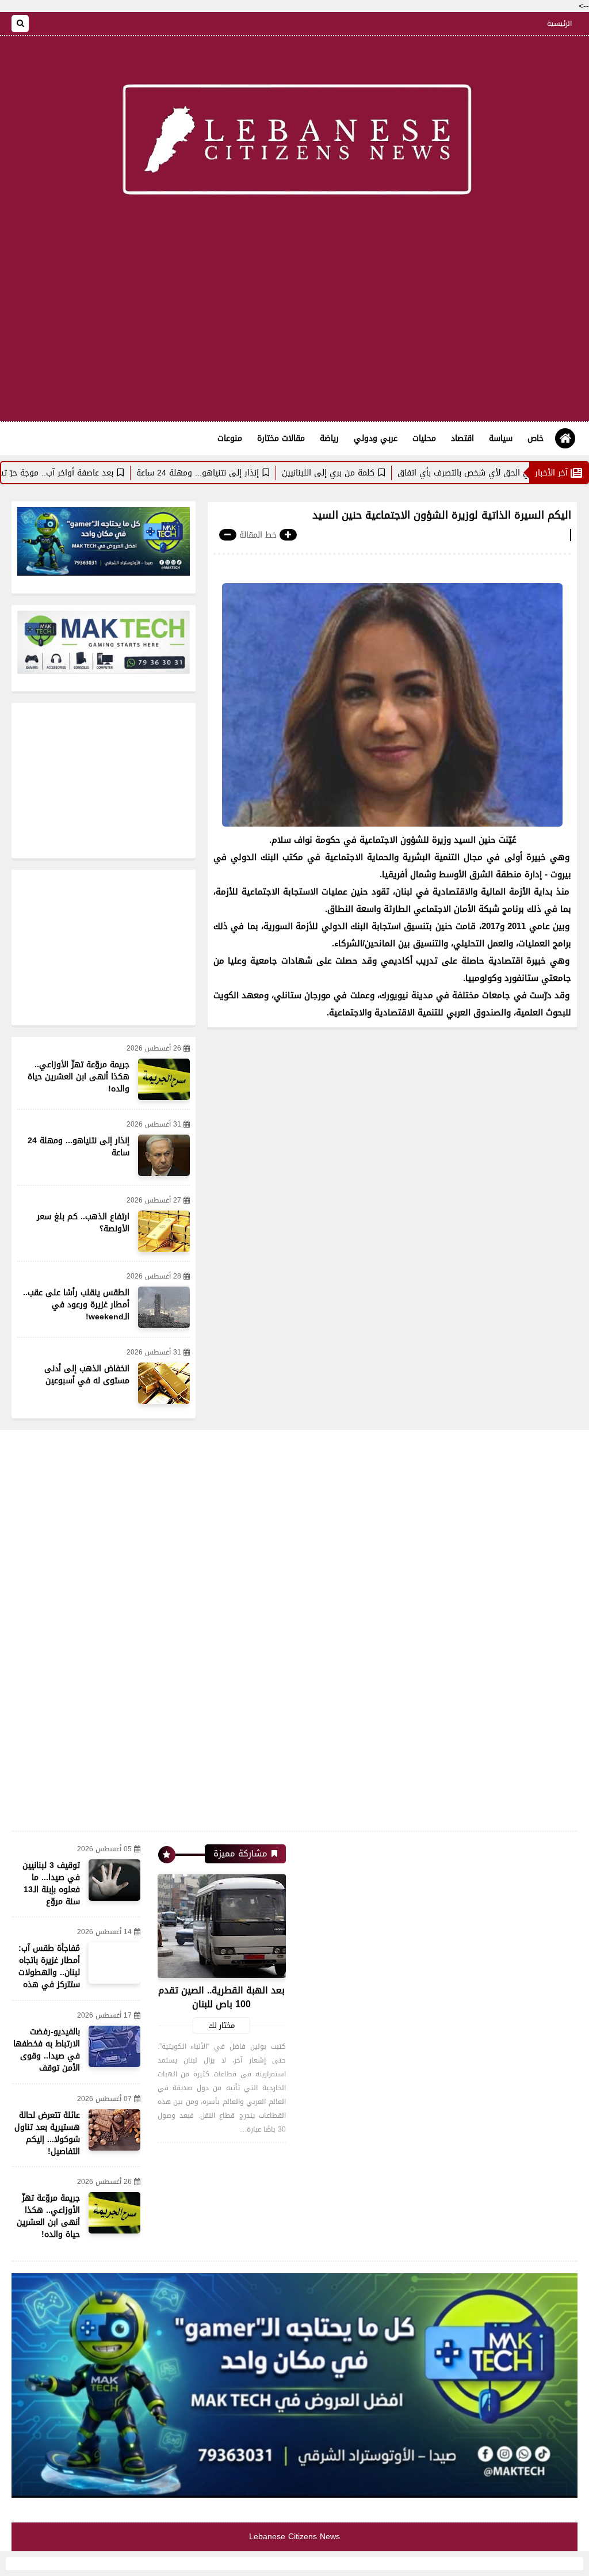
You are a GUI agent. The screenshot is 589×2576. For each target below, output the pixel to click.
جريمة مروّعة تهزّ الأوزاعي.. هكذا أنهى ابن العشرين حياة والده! (79, 1077)
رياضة (329, 438)
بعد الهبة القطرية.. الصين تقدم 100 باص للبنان (221, 1997)
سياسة (501, 438)
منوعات (230, 438)
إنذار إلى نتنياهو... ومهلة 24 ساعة (256, 473)
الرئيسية (559, 24)
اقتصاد (462, 438)
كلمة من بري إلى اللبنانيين (387, 473)
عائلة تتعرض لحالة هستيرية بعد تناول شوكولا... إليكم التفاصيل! (47, 2133)
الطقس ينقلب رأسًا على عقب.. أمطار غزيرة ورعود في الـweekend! (76, 1305)
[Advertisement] (294, 329)
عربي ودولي (376, 438)
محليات (424, 438)
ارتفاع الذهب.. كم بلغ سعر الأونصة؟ (83, 1223)
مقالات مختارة (281, 438)
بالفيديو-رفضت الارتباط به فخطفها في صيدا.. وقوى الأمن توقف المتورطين (47, 2056)
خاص (536, 438)
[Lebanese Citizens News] (294, 142)
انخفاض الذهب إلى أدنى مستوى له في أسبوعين (87, 1375)
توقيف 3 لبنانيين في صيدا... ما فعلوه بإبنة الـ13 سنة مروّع (51, 1884)
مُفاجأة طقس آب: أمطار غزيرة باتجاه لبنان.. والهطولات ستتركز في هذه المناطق (49, 1972)
